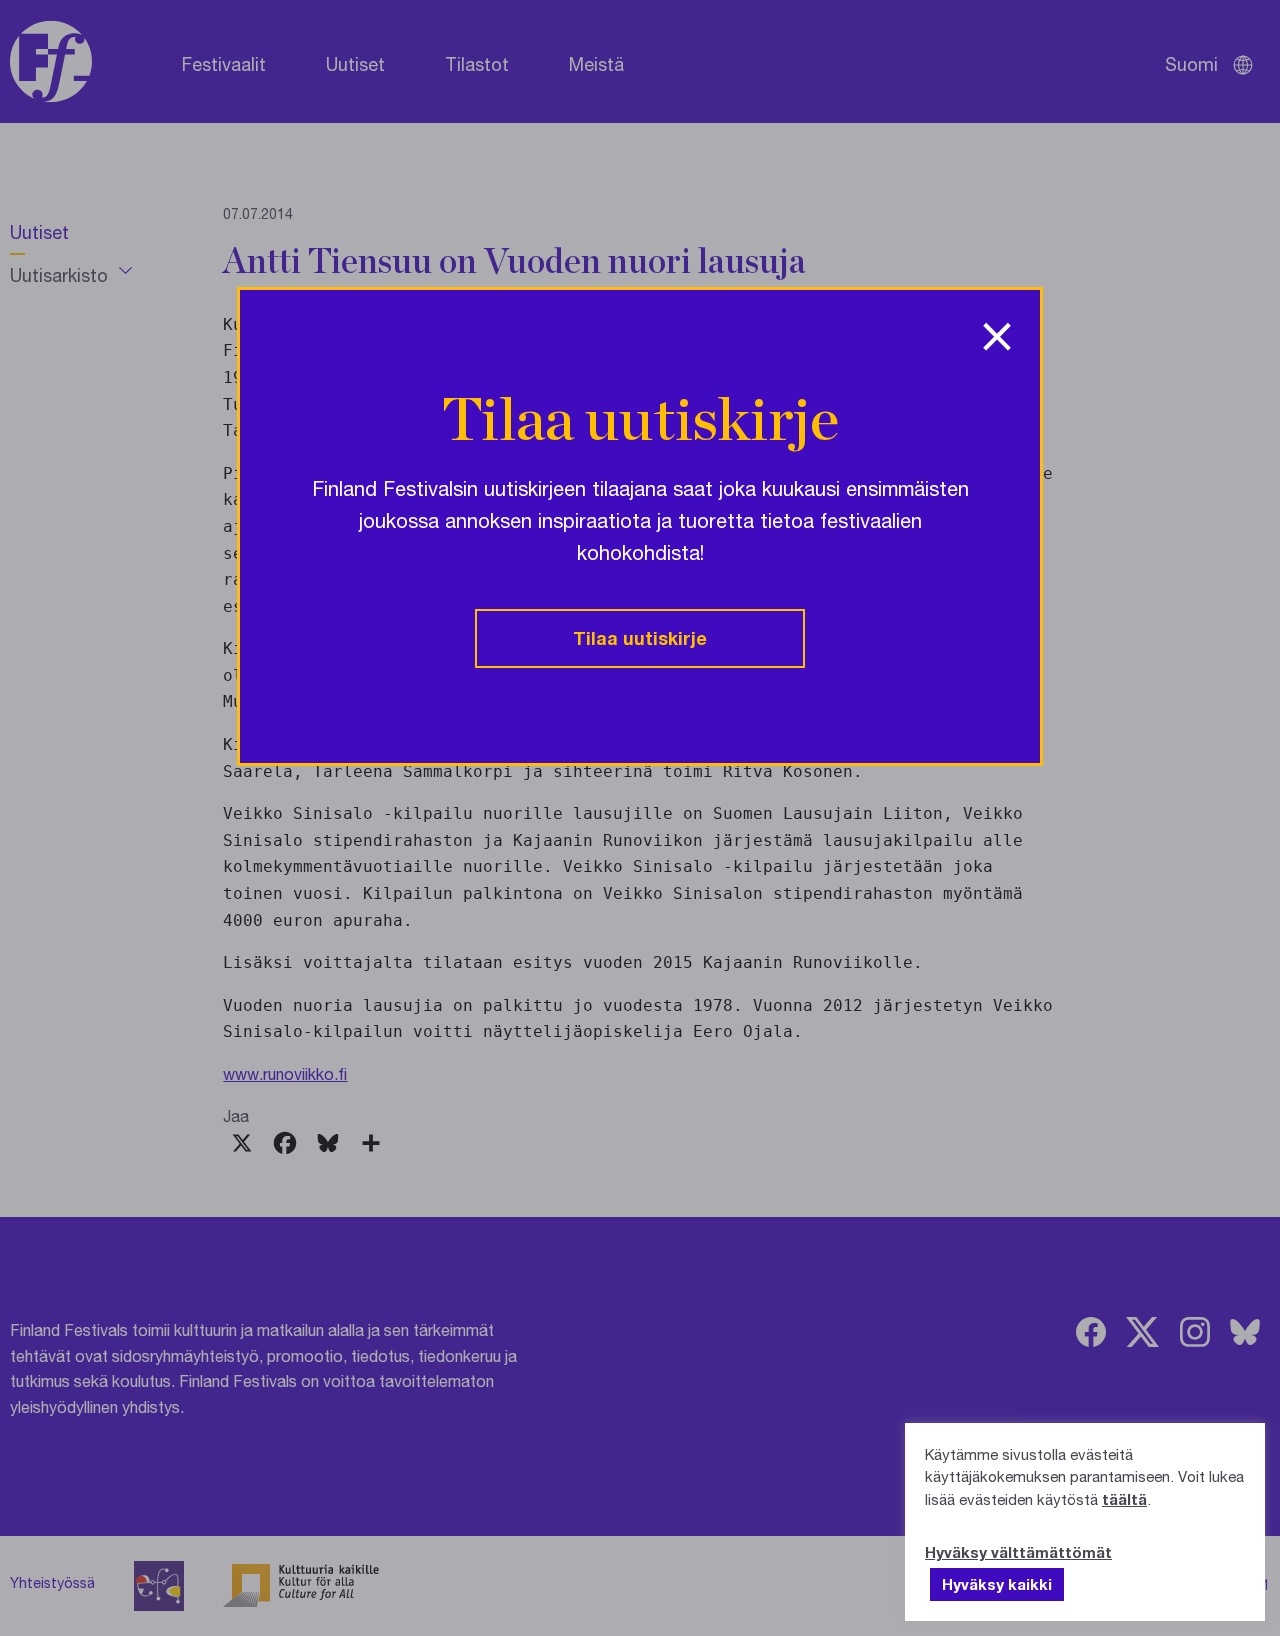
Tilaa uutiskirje (640, 638)
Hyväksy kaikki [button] (997, 1584)
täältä (1124, 1499)
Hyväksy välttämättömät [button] (1018, 1552)
